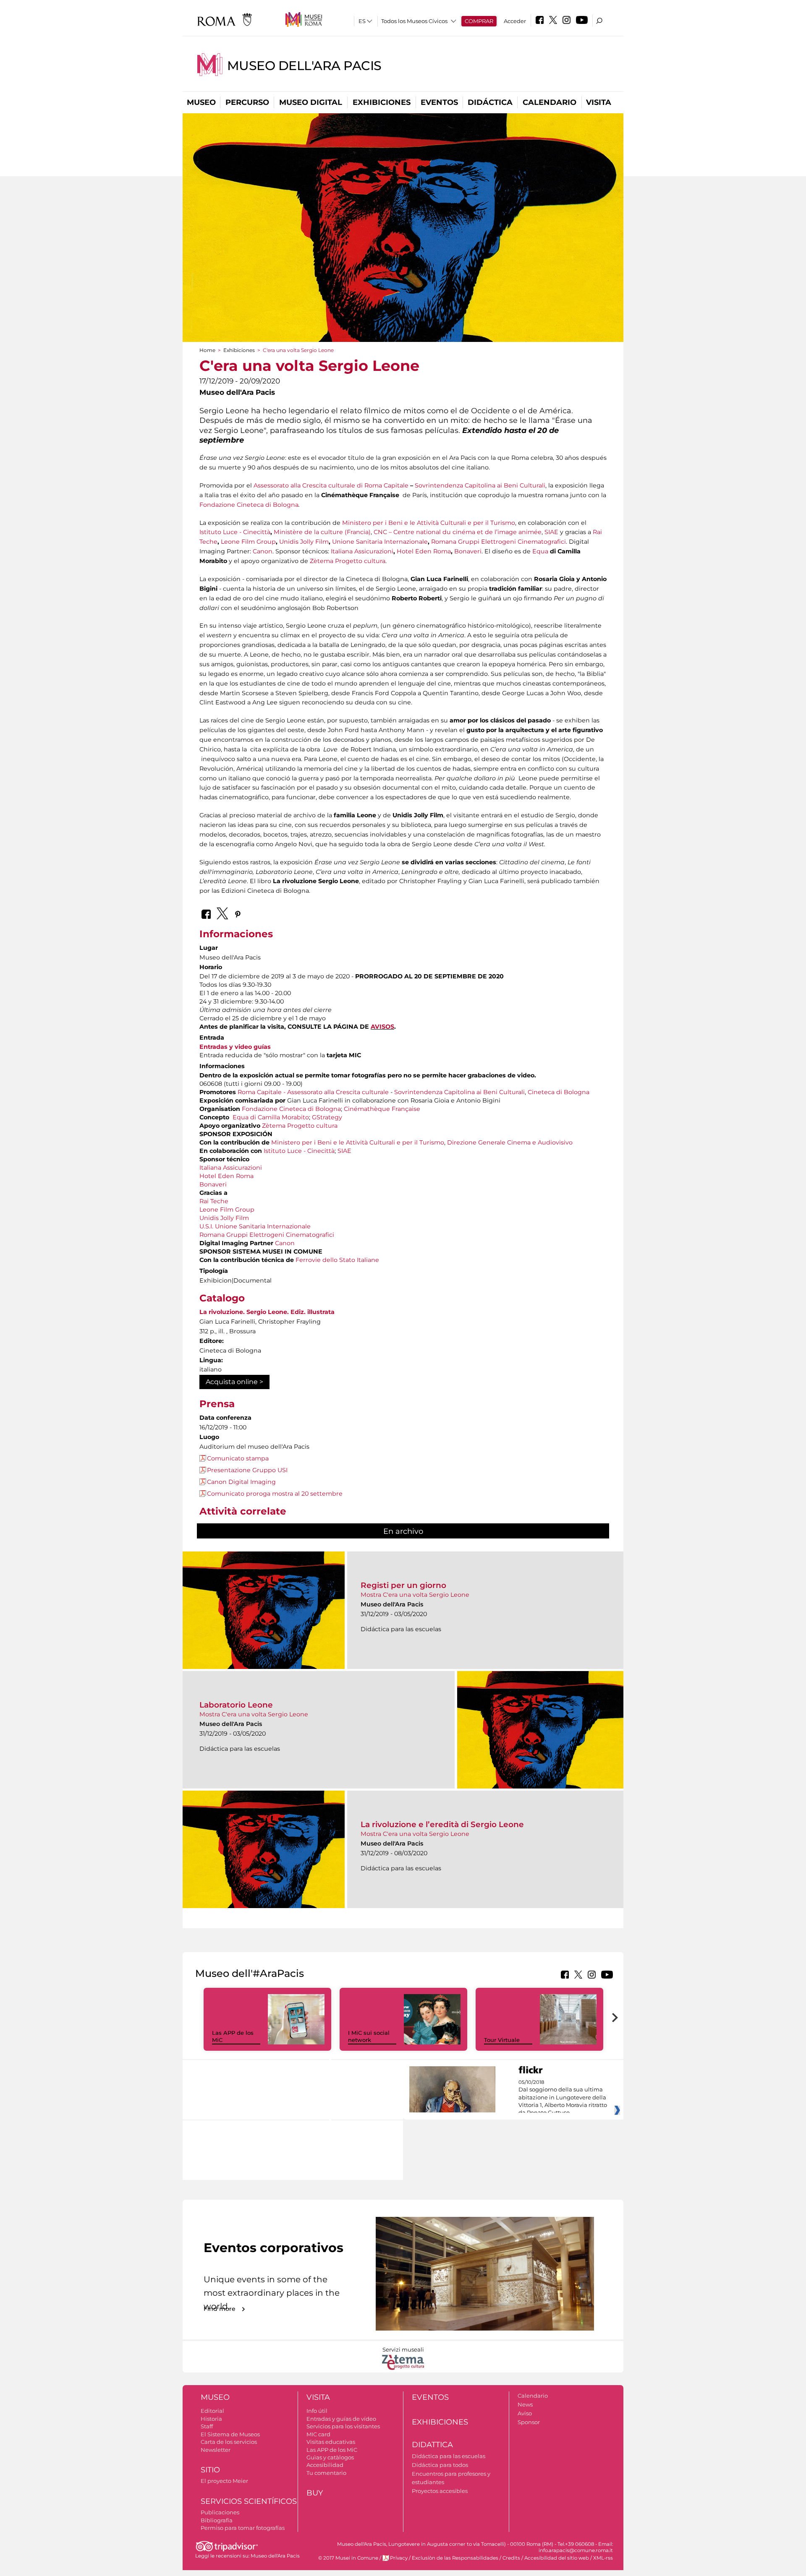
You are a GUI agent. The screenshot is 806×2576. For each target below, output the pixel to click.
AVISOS (382, 1027)
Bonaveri (468, 551)
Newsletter (216, 2450)
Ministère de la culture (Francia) (322, 532)
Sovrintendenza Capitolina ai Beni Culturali (480, 485)
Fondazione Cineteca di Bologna (249, 505)
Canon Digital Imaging (241, 1482)
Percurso (247, 102)
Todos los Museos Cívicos (414, 21)
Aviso (525, 2413)
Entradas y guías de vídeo (341, 2419)
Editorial (212, 2411)
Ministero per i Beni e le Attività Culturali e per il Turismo (429, 523)
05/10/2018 (563, 2098)
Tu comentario (326, 2473)
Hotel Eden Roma (424, 551)
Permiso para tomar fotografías (243, 2528)
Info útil (317, 2411)
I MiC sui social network (369, 2036)
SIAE (551, 532)
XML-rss (603, 2558)
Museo (201, 102)
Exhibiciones (382, 102)
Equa (540, 551)
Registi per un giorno (403, 1585)
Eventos (439, 102)
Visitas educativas (331, 2442)
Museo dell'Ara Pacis (304, 66)
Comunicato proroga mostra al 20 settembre (275, 1494)
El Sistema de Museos (230, 2434)
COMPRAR (479, 21)
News (525, 2404)
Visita (599, 102)
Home (207, 350)
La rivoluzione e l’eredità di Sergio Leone (442, 1824)
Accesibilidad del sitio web (557, 2558)
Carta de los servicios (229, 2442)
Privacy (399, 2558)
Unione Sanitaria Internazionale (380, 542)
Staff (207, 2426)
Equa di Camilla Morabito (271, 1117)
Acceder (515, 21)
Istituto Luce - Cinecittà (235, 532)
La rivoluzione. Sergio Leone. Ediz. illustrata (267, 1312)
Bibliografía (217, 2520)
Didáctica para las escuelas (449, 2456)
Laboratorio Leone (236, 1705)
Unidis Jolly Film (304, 542)
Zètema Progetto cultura (348, 561)
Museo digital (311, 102)
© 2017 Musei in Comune (348, 2558)
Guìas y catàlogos (330, 2457)
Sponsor (529, 2422)
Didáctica (490, 102)
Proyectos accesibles (440, 2491)
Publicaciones (220, 2512)
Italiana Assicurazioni (362, 551)
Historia (211, 2419)
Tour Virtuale (502, 2040)
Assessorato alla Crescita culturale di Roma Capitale (331, 485)
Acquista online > (234, 1382)
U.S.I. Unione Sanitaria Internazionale (255, 1226)
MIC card (318, 2434)
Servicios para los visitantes (343, 2426)
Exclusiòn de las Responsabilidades (455, 2558)
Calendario (550, 102)
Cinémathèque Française (382, 1109)
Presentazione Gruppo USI (247, 1470)
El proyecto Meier (224, 2481)
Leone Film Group (248, 542)
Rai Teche (214, 1201)
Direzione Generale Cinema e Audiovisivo (510, 1142)
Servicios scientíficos (249, 2501)
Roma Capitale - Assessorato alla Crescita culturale (313, 1092)
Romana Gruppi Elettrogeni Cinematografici (499, 542)
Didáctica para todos (440, 2465)
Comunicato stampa (238, 1458)
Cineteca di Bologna (559, 1092)
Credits (511, 2558)
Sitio (210, 2470)
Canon (263, 551)
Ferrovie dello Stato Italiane (337, 1260)
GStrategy (327, 1117)
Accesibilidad (325, 2465)
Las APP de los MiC (332, 2450)
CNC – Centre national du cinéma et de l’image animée (458, 532)
